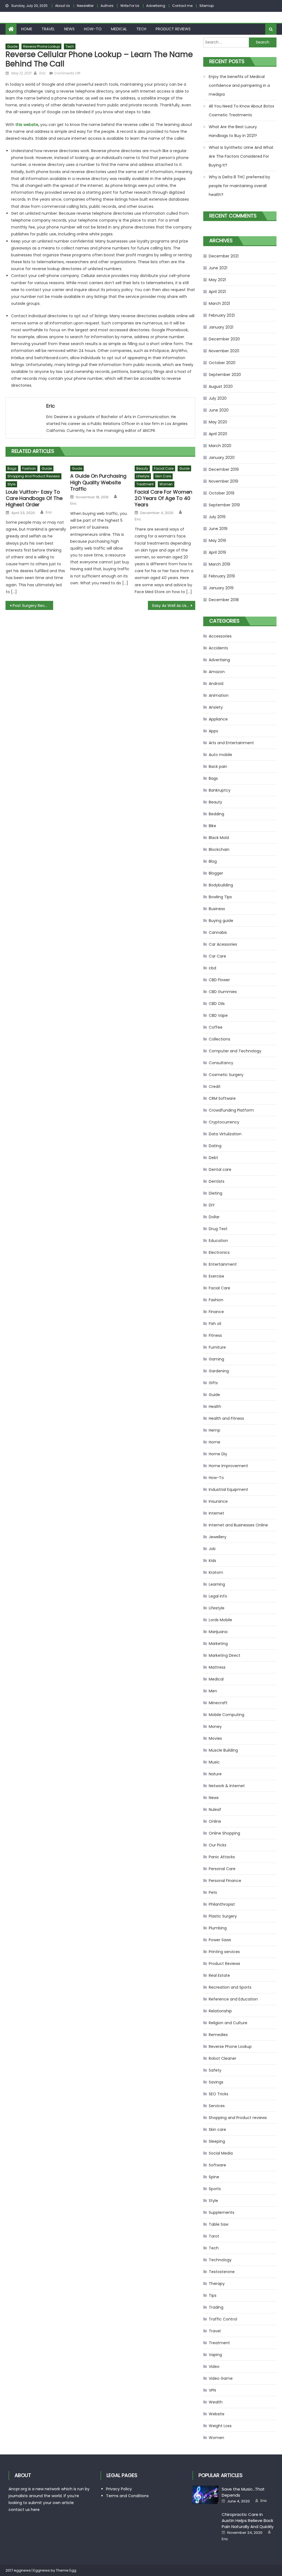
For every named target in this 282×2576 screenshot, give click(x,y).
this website (27, 125)
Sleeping (217, 2141)
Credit (215, 1087)
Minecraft (218, 1703)
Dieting (215, 1193)
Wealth (216, 2402)
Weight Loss (220, 2426)
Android (216, 684)
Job (212, 1549)
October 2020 (222, 363)
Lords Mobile (220, 1620)
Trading (216, 2307)
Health (215, 1407)
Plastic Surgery (223, 1916)
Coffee (216, 1027)
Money (215, 1727)
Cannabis (218, 932)
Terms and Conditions (127, 2496)
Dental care (220, 1169)
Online (215, 1821)
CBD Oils (217, 1004)
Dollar (214, 1217)
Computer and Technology (235, 1051)
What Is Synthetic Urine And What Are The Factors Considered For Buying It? (241, 156)
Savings (216, 2082)
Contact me (182, 6)
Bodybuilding (221, 885)
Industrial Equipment (228, 1489)
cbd (212, 968)
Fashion (29, 468)
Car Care (217, 956)
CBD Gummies (223, 992)
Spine (214, 2177)
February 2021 (222, 315)
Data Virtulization (225, 1134)
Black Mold (219, 838)
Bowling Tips (220, 897)
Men (213, 1691)
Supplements (222, 2212)
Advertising (156, 6)
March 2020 (220, 446)
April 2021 (217, 292)
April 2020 (218, 434)
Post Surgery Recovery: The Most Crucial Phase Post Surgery (33, 606)
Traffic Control (223, 2319)
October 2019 (222, 493)
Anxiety (216, 707)
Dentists (217, 1181)
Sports (215, 2189)
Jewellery (218, 1537)
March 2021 (219, 303)
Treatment (145, 484)
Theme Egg (66, 2570)
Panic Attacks (222, 1857)
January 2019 (221, 588)
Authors (107, 6)
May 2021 (217, 280)
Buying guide (221, 921)
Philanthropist (222, 1904)
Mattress (217, 1667)
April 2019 (217, 552)
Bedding (216, 814)
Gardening (219, 1371)
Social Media (221, 2153)
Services (217, 2106)
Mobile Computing (227, 1715)
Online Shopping (224, 1833)
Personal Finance (225, 1881)
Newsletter (85, 6)
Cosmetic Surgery (226, 1075)
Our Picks (218, 1845)
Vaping (215, 2355)
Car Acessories (223, 944)
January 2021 (221, 327)
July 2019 (217, 517)
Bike (212, 826)
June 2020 (219, 410)
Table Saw (219, 2224)
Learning (217, 1584)
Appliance (218, 719)
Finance (216, 1312)
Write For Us (130, 6)
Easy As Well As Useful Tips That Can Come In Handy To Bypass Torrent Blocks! (174, 606)
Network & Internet (227, 1786)
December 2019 (224, 469)
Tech (141, 29)
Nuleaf (215, 1809)
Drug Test (218, 1229)
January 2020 (222, 458)
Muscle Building (223, 1750)
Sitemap (207, 6)
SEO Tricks (219, 2094)
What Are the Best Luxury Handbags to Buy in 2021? (233, 131)
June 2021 (218, 268)
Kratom (216, 1572)
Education (218, 1241)
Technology (220, 2260)
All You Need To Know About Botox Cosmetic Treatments (242, 111)
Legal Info (218, 1596)
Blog (213, 861)
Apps (213, 731)
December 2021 (224, 256)
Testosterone (222, 2272)
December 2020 (224, 339)
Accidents (218, 648)
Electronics (219, 1252)
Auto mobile (220, 755)
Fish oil (215, 1324)
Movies (215, 1738)
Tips (213, 2295)
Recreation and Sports (230, 1987)
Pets (213, 1892)
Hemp (215, 1430)
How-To (93, 29)
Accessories (220, 636)
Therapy (217, 2284)
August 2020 (221, 386)
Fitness (215, 1335)
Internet (216, 1513)
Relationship (220, 2011)
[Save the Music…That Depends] (205, 2495)
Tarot (214, 2236)
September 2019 (224, 505)
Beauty (142, 468)
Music (214, 1762)
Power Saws (220, 1940)
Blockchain (219, 849)
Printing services (224, 1952)
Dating (215, 1146)
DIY (212, 1205)
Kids (212, 1561)
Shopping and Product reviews (34, 476)
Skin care (163, 476)
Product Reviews (173, 29)
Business (217, 909)
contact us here (24, 2510)
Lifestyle (143, 476)
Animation (219, 695)
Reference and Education (233, 1999)
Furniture (217, 1347)
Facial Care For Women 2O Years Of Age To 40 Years (163, 498)
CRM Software (222, 1098)
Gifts (213, 1383)
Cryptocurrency (224, 1122)
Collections (219, 1039)
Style (11, 484)
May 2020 (218, 422)
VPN (212, 2390)
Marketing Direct (225, 1655)
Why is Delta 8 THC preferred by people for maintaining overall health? (239, 186)
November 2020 (224, 351)
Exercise (216, 1276)
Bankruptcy (220, 790)
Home (27, 29)
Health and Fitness (226, 1418)
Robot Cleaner (223, 2058)
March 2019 (219, 564)
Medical (119, 29)
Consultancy (221, 1063)
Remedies (218, 2035)
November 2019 (223, 481)
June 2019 (218, 529)
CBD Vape (218, 1015)
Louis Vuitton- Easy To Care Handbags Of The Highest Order (34, 498)
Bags (12, 468)
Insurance (218, 1501)
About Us (63, 6)
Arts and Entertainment (231, 743)
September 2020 (225, 375)
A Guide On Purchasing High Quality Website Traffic (98, 482)
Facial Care (164, 468)
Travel (48, 29)
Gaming (216, 1359)
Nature (215, 1774)
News (69, 29)
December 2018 (224, 600)
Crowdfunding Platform (231, 1110)
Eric (42, 73)
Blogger (216, 873)
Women (166, 484)
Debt (213, 1158)
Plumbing (218, 1928)
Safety (215, 2070)
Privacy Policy (119, 2489)
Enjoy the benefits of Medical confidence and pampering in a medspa (239, 85)
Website (217, 2414)
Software (217, 2165)
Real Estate (219, 1975)
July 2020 (218, 398)
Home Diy (218, 1454)
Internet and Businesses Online (238, 1525)
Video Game (221, 2378)
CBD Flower (219, 980)
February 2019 (222, 576)
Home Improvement (228, 1466)
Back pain (218, 767)
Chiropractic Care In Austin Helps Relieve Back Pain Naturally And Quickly (248, 2520)
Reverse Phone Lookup (41, 46)
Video (214, 2367)
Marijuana (218, 1632)
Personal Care (222, 1869)
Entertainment (223, 1264)
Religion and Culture (228, 2023)
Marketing (218, 1644)
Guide (12, 46)
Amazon (217, 672)
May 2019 (217, 541)
